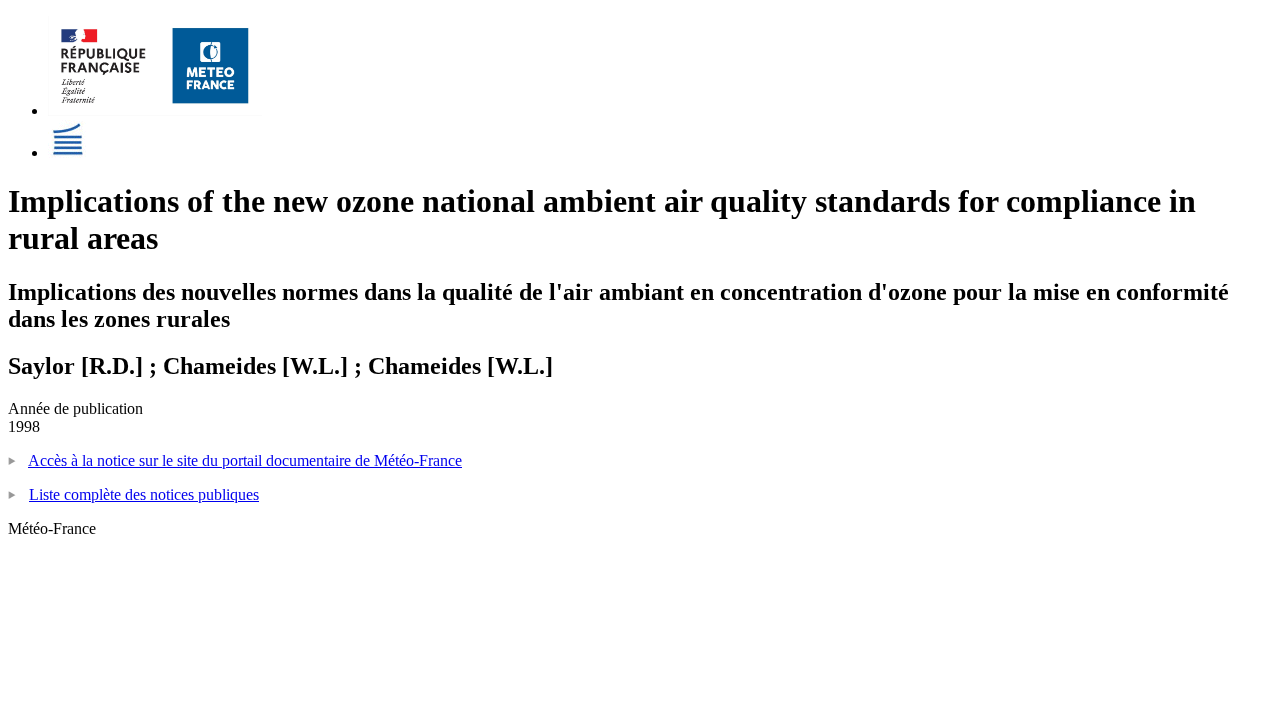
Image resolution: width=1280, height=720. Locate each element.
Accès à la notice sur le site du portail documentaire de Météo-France (245, 460)
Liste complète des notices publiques (144, 494)
